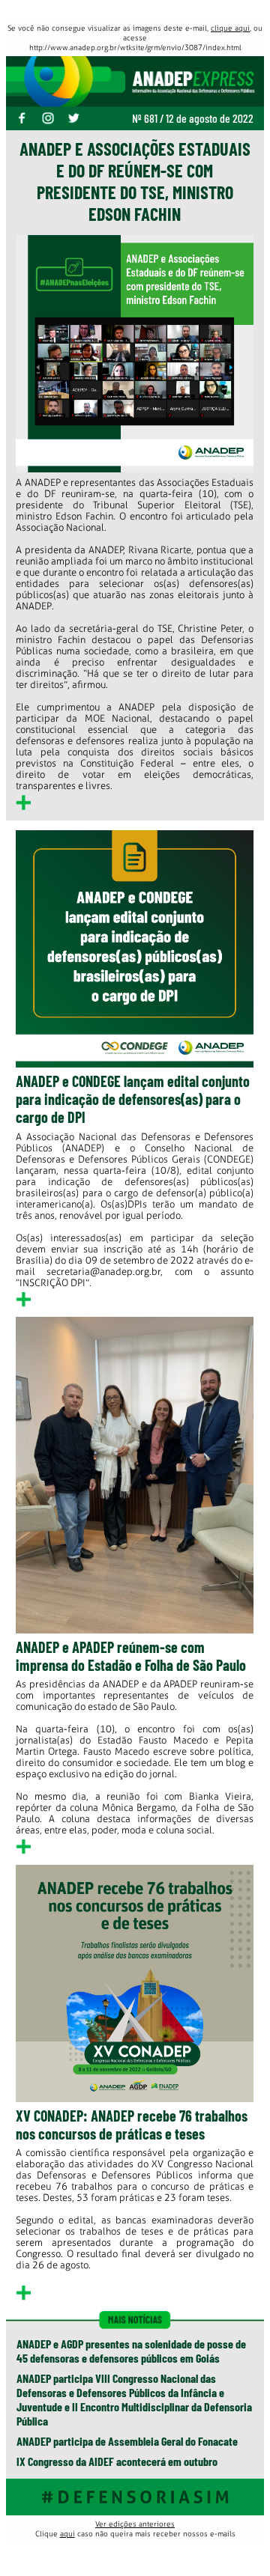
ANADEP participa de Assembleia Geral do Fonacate (127, 2441)
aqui (67, 2534)
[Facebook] (28, 119)
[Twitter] (79, 119)
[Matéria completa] (23, 807)
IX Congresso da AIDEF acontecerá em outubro (117, 2461)
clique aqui (230, 28)
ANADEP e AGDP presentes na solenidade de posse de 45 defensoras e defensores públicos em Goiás (131, 2351)
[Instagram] (54, 119)
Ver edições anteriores (135, 2524)
